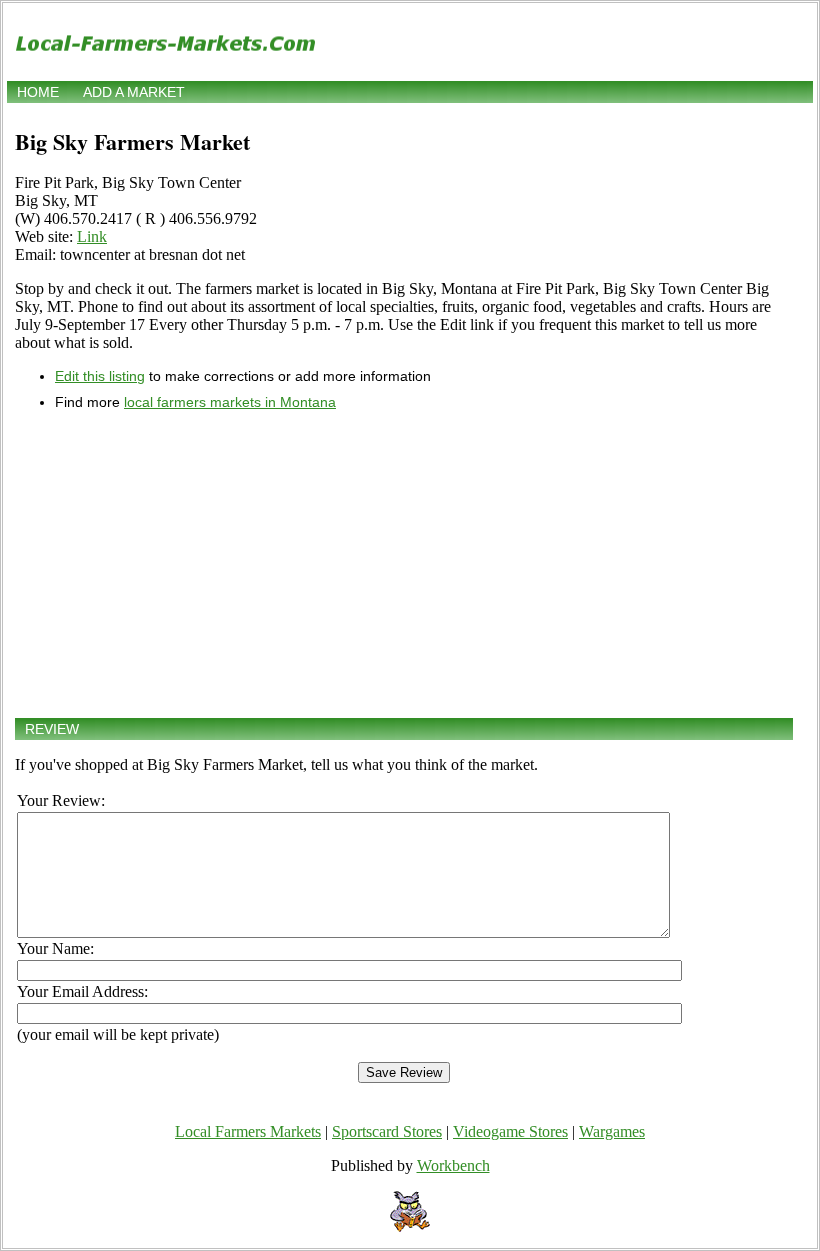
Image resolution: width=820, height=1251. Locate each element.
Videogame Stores (510, 1131)
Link (92, 236)
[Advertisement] (404, 564)
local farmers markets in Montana (230, 402)
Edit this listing (100, 376)
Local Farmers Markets (248, 1131)
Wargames (612, 1131)
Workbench (453, 1165)
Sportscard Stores (387, 1131)
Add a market (134, 92)
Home (38, 92)
